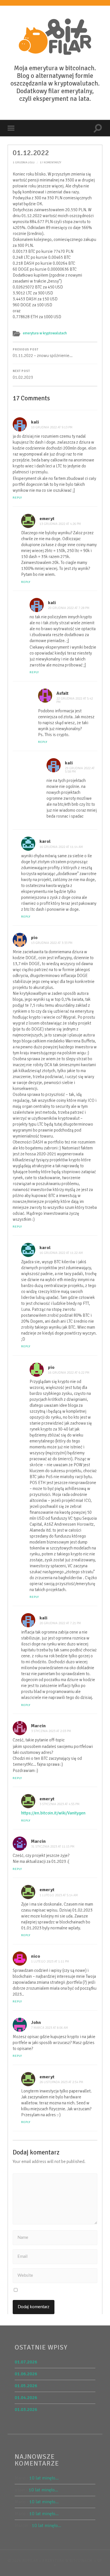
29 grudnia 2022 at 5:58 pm (80, 770)
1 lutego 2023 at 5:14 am (59, 1895)
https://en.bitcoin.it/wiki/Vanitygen (53, 1813)
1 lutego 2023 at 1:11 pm (50, 1962)
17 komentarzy (50, 162)
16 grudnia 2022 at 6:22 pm (69, 1373)
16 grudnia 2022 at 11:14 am (61, 847)
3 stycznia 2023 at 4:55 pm (60, 1804)
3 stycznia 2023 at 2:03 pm (51, 1731)
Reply (17, 498)
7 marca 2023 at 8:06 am (49, 2028)
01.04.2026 (26, 2398)
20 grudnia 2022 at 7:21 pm (60, 1623)
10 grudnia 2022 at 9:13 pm (52, 427)
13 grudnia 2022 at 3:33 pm (52, 943)
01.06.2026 (26, 2374)
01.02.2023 (23, 375)
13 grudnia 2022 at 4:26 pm (60, 524)
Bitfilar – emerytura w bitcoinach (57, 2561)
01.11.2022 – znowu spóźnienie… (43, 353)
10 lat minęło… (44, 2478)
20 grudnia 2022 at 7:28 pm (69, 608)
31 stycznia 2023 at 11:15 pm (53, 1847)
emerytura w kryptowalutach (45, 333)
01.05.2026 (26, 2386)
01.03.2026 (26, 2410)
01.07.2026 (26, 2362)
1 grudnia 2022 (24, 162)
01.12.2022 (31, 153)
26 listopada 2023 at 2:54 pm (61, 2082)
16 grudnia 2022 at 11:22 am (61, 1253)
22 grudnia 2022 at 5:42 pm (75, 700)
